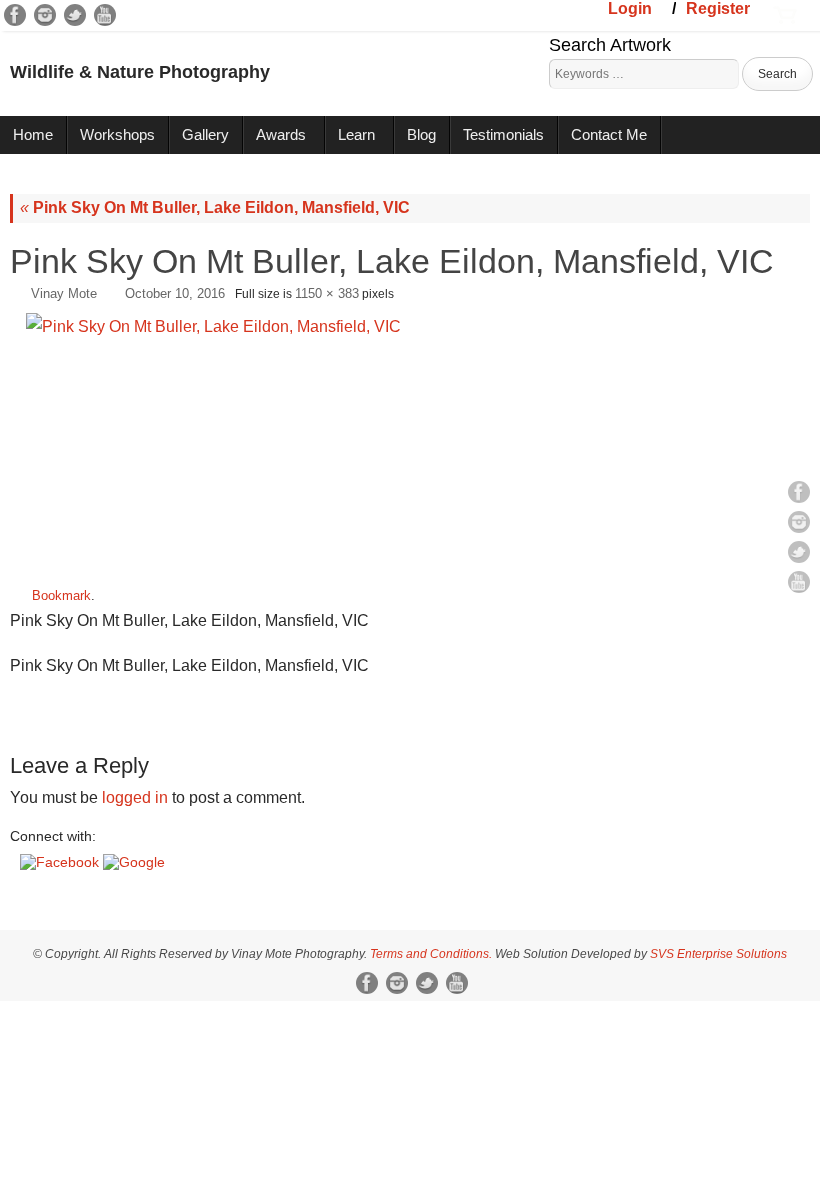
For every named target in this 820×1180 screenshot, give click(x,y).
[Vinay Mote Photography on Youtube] (105, 15)
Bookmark (61, 595)
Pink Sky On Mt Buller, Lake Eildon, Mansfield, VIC (215, 207)
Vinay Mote (64, 293)
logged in (135, 797)
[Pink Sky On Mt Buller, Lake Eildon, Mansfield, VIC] (410, 441)
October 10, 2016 (175, 293)
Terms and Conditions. (431, 954)
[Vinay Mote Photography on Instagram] (45, 15)
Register (718, 8)
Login (630, 8)
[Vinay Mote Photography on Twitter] (75, 15)
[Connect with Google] (134, 862)
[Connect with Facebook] (61, 862)
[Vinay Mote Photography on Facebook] (15, 15)
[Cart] (785, 13)
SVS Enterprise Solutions (718, 954)
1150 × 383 (327, 293)
